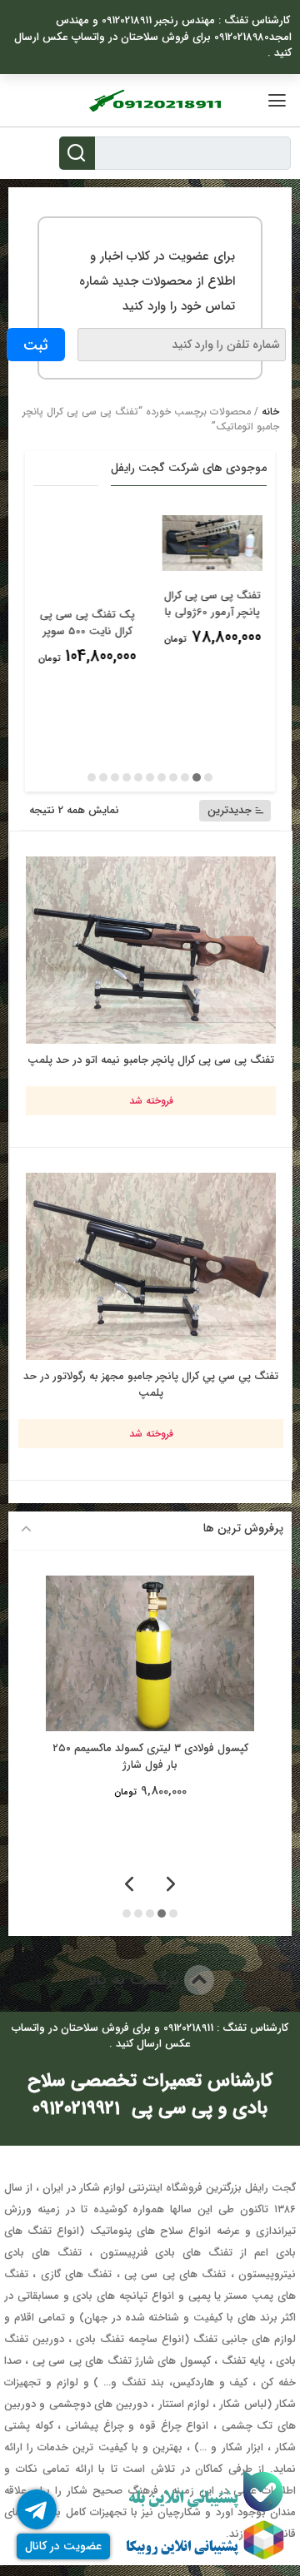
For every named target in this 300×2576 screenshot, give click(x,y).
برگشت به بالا (135, 1980)
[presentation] (171, 1886)
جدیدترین (230, 810)
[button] (208, 777)
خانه (270, 412)
